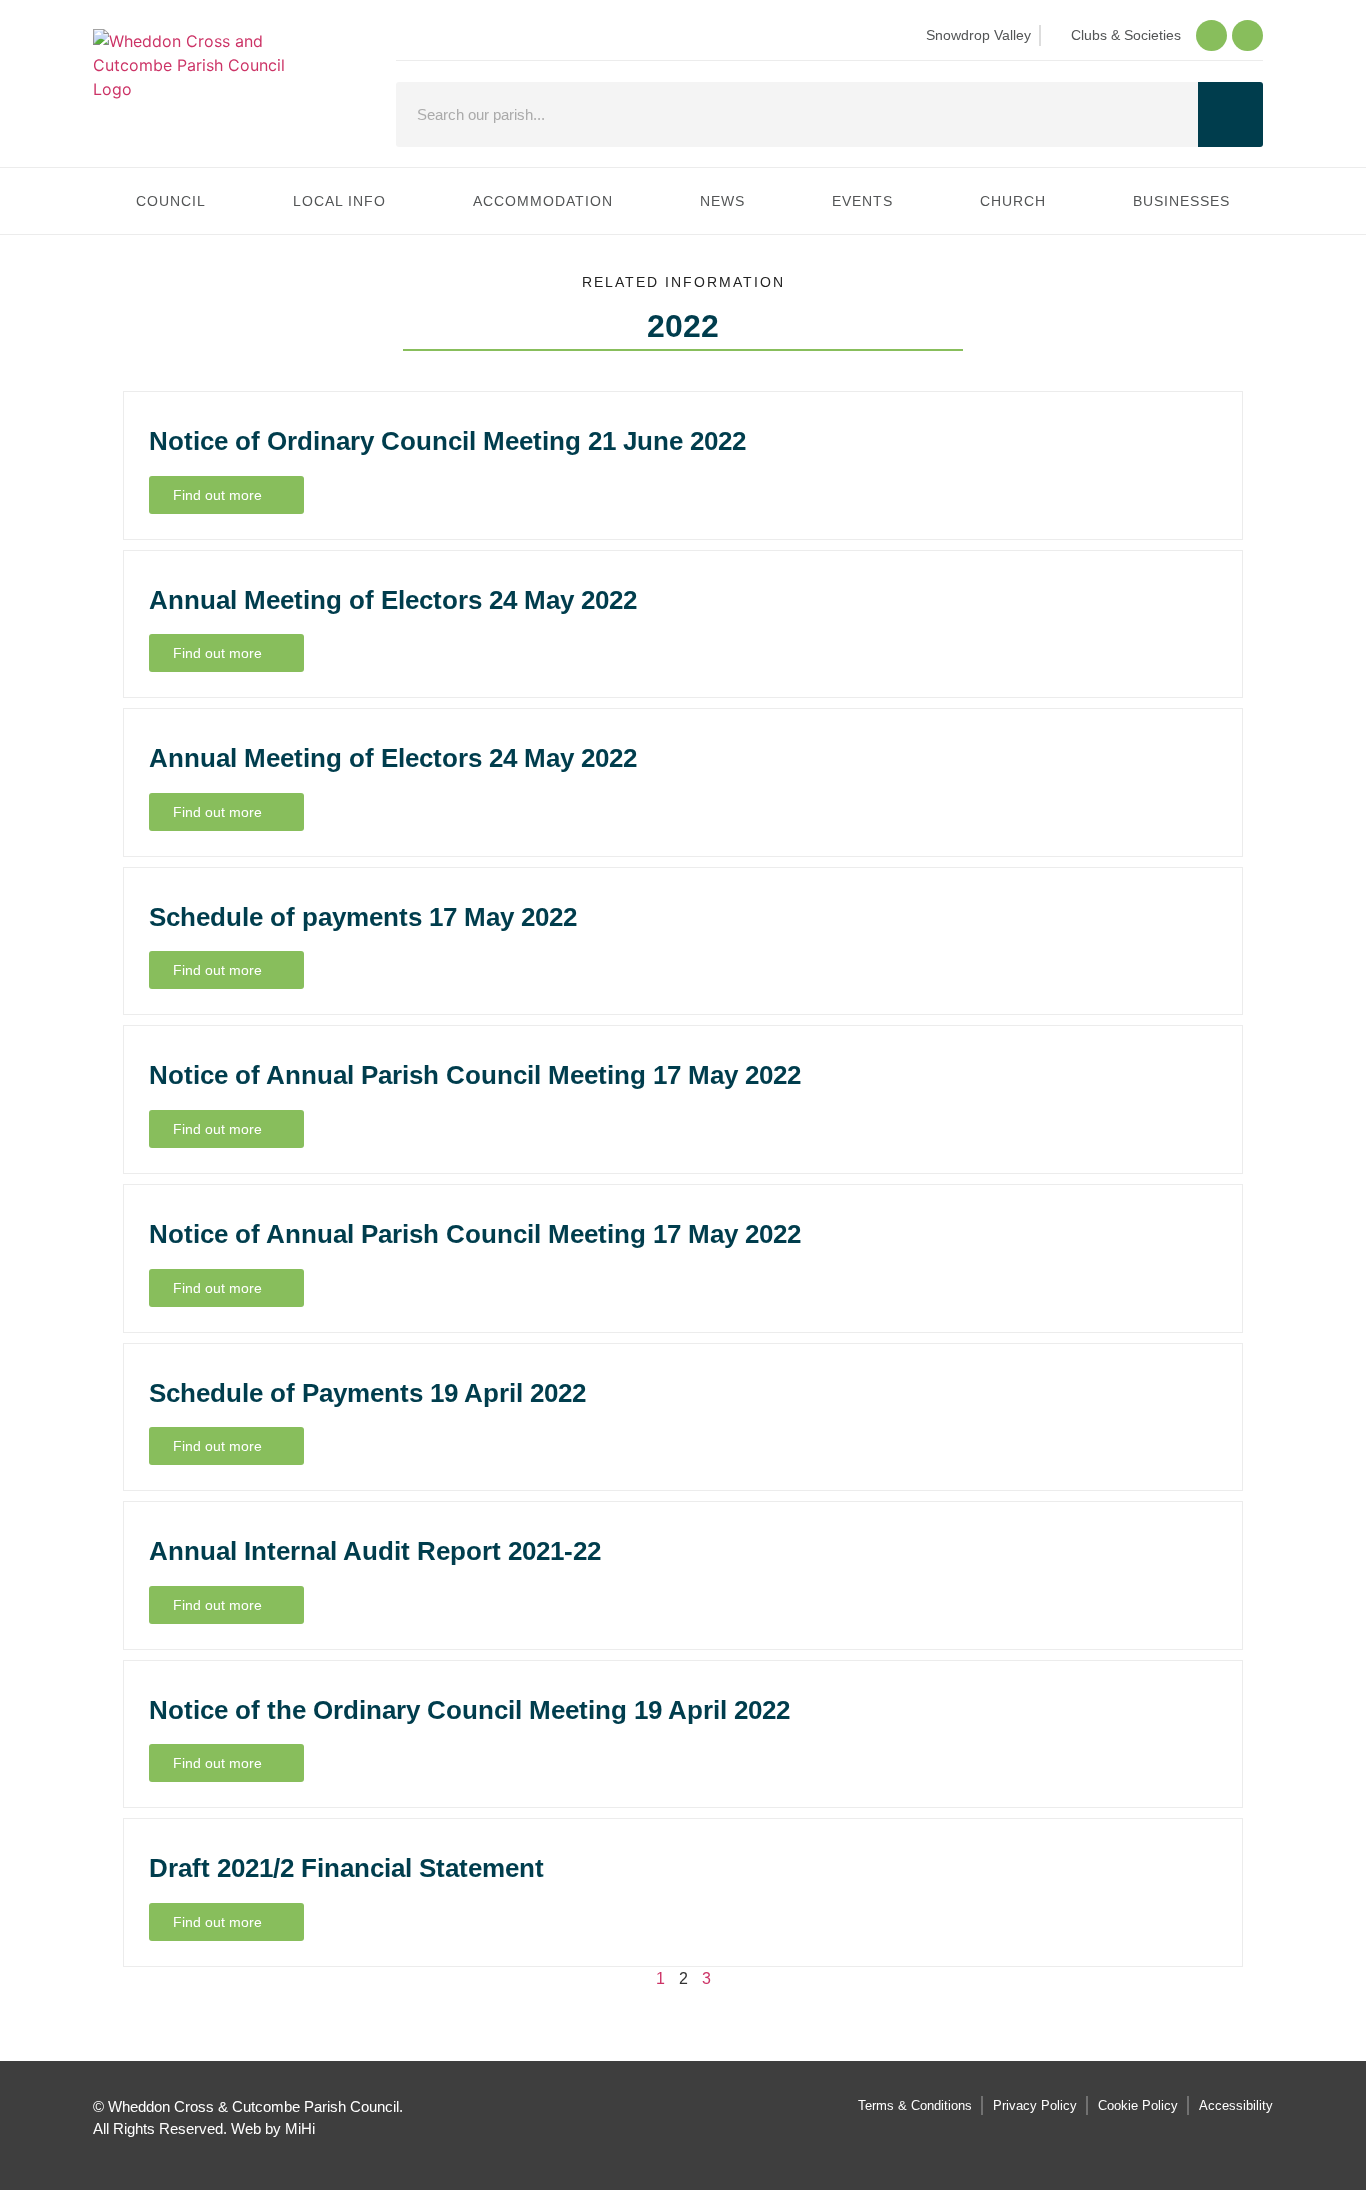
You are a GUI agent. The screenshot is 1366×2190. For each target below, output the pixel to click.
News (722, 201)
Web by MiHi (273, 2128)
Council (171, 201)
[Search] (1230, 114)
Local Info (339, 201)
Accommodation (543, 201)
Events (862, 201)
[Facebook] (1211, 35)
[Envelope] (1247, 35)
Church (1013, 201)
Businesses (1181, 201)
